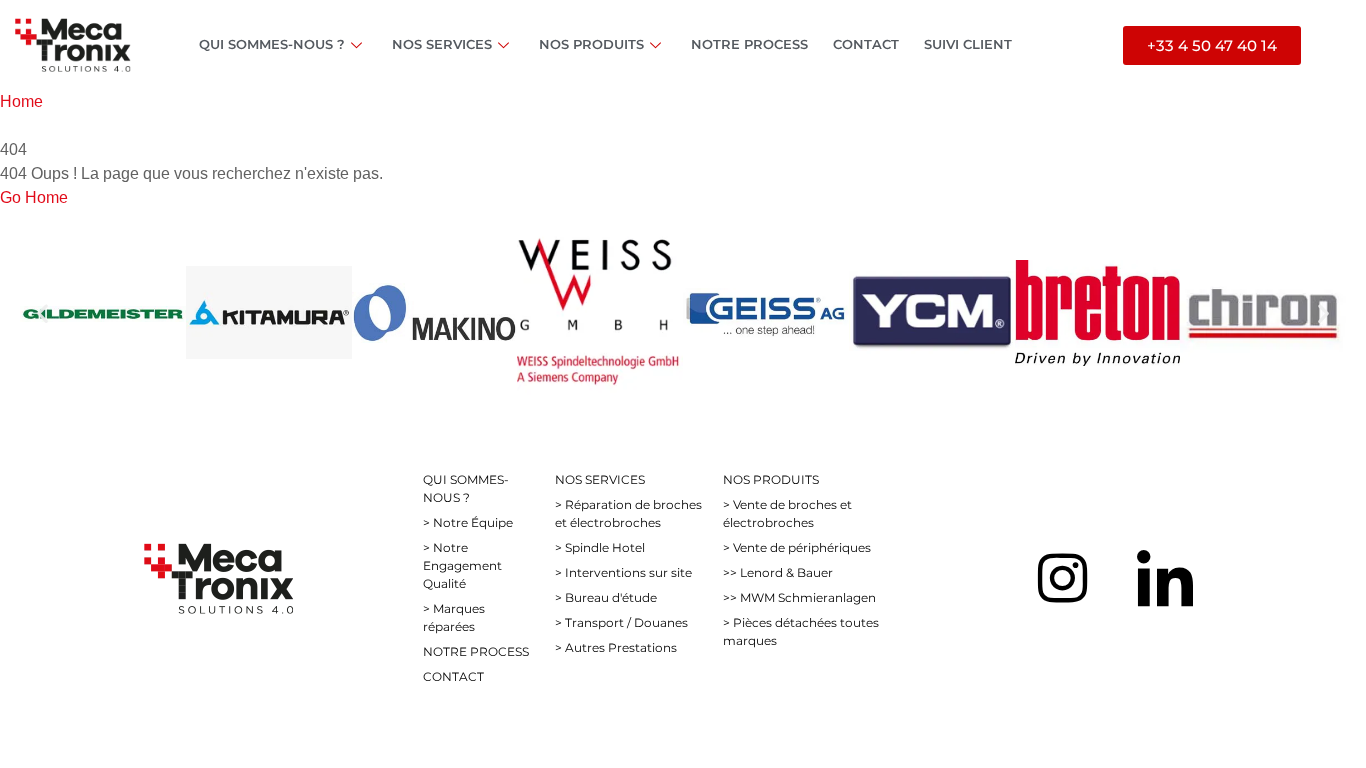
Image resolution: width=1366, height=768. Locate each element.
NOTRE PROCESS (749, 44)
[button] (42, 312)
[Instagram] (1062, 578)
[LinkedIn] (1165, 578)
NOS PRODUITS (591, 44)
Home (21, 101)
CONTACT (866, 44)
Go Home (34, 197)
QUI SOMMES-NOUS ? (272, 44)
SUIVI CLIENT (968, 44)
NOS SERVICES (442, 44)
